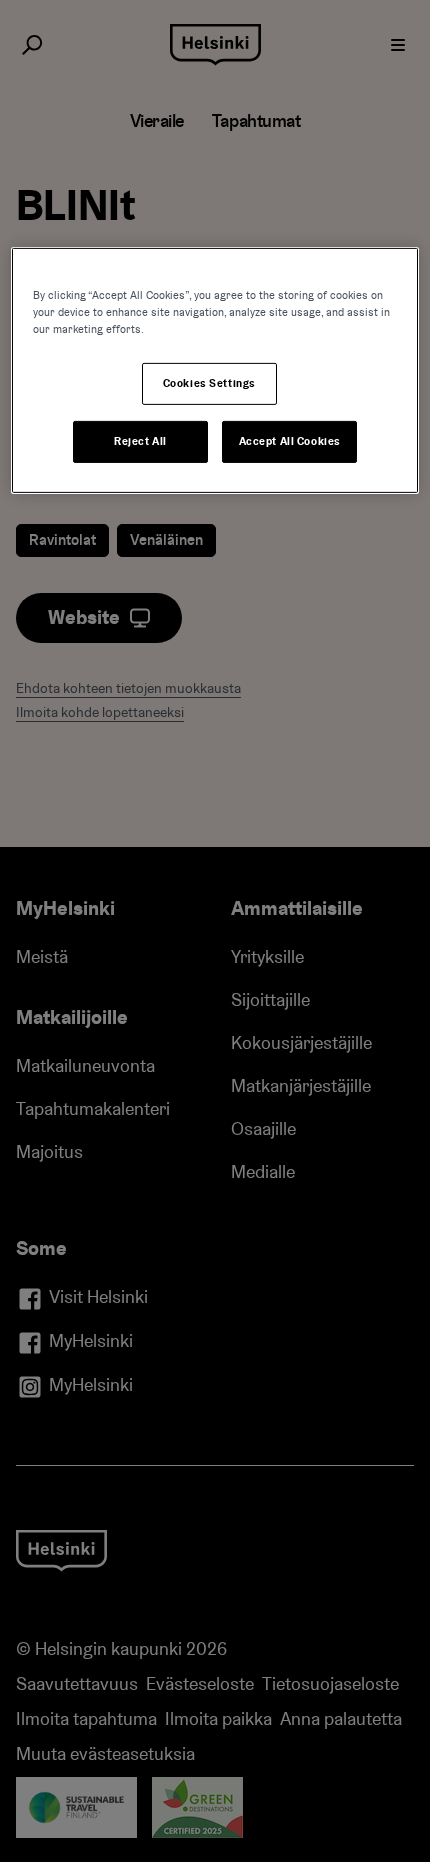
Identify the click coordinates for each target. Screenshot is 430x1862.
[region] (215, 370)
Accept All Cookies (290, 441)
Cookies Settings (209, 383)
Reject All (140, 441)
